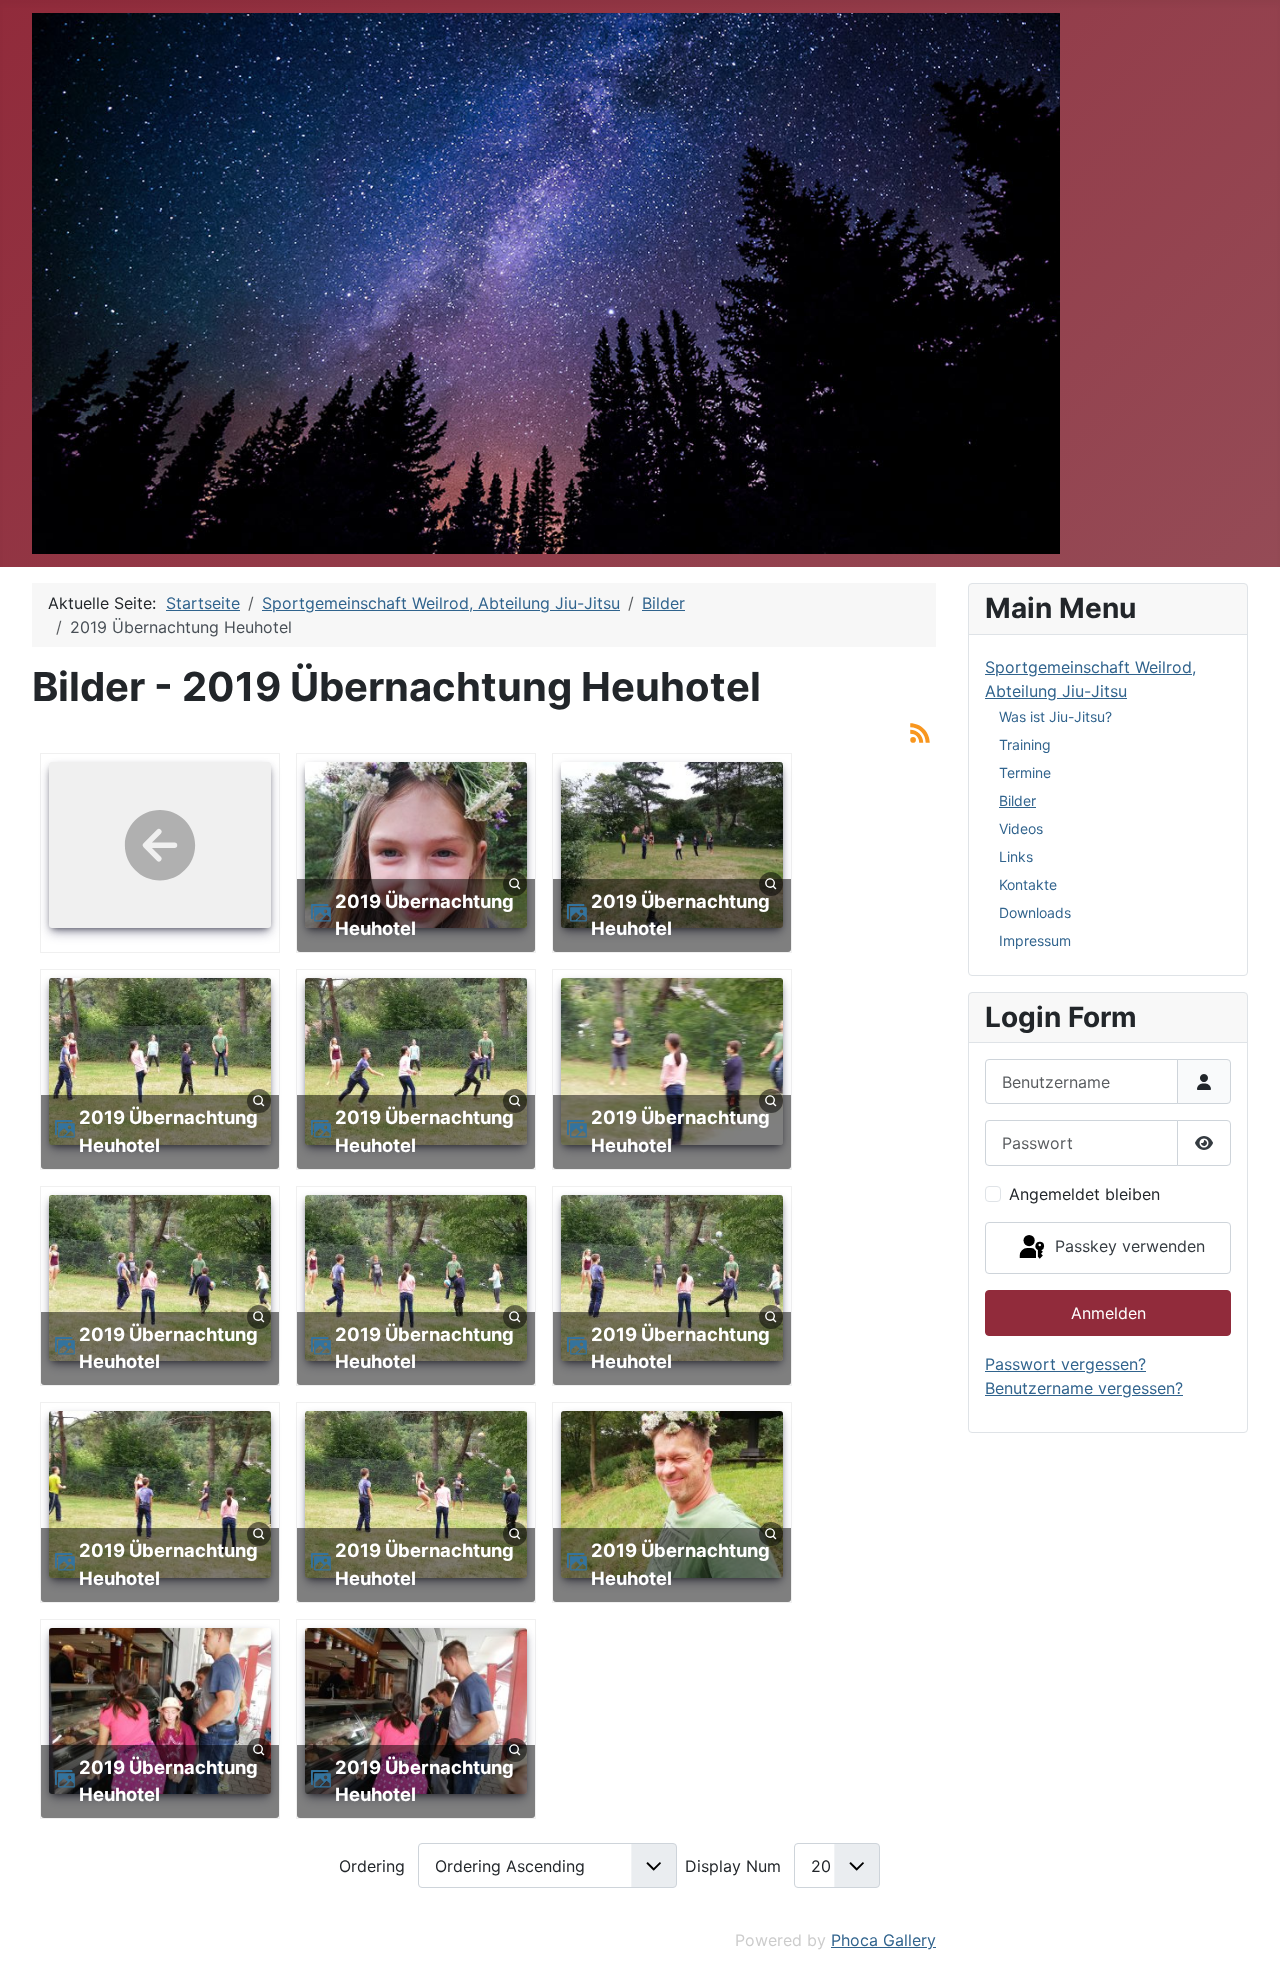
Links (1016, 856)
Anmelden (1108, 1313)
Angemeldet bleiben (1084, 1194)
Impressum (1035, 940)
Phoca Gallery (883, 1940)
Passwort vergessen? (1065, 1364)
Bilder (1017, 800)
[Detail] (515, 883)
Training (1025, 744)
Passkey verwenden (1127, 1246)
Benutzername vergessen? (1084, 1388)
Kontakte (1028, 884)
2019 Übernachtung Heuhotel (424, 915)
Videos (1021, 828)
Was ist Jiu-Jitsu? (1055, 716)
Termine (1025, 772)
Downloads (1035, 912)
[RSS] (920, 731)
